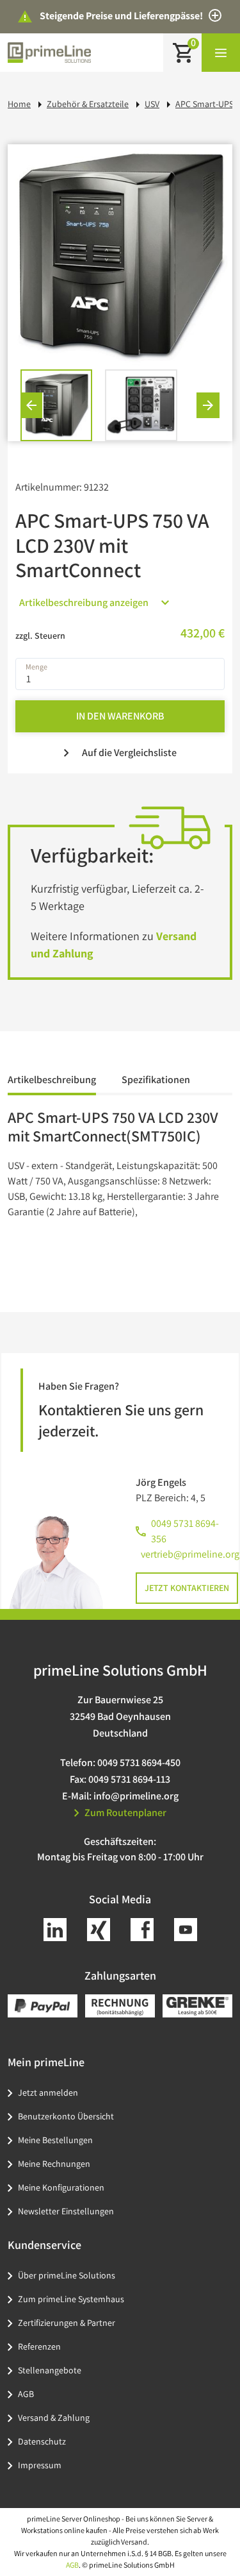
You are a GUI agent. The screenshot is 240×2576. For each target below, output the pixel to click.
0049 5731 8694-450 (139, 1763)
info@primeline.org (136, 1796)
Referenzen (39, 2346)
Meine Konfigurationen (61, 2187)
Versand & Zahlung (54, 2418)
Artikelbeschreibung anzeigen (84, 602)
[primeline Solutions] (49, 52)
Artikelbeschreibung (52, 1080)
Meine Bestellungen (55, 2140)
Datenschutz (42, 2441)
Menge (36, 666)
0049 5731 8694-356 (185, 1531)
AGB (26, 2394)
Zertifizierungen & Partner (67, 2323)
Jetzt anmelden (48, 2092)
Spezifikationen (156, 1080)
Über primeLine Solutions (67, 2275)
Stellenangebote (50, 2370)
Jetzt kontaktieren (187, 1588)
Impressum (40, 2465)
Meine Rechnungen (54, 2164)
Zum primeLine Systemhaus (71, 2299)
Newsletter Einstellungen (66, 2211)
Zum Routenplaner (125, 1813)
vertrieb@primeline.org (190, 1554)
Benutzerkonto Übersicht (66, 2116)
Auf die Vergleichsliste (129, 753)
